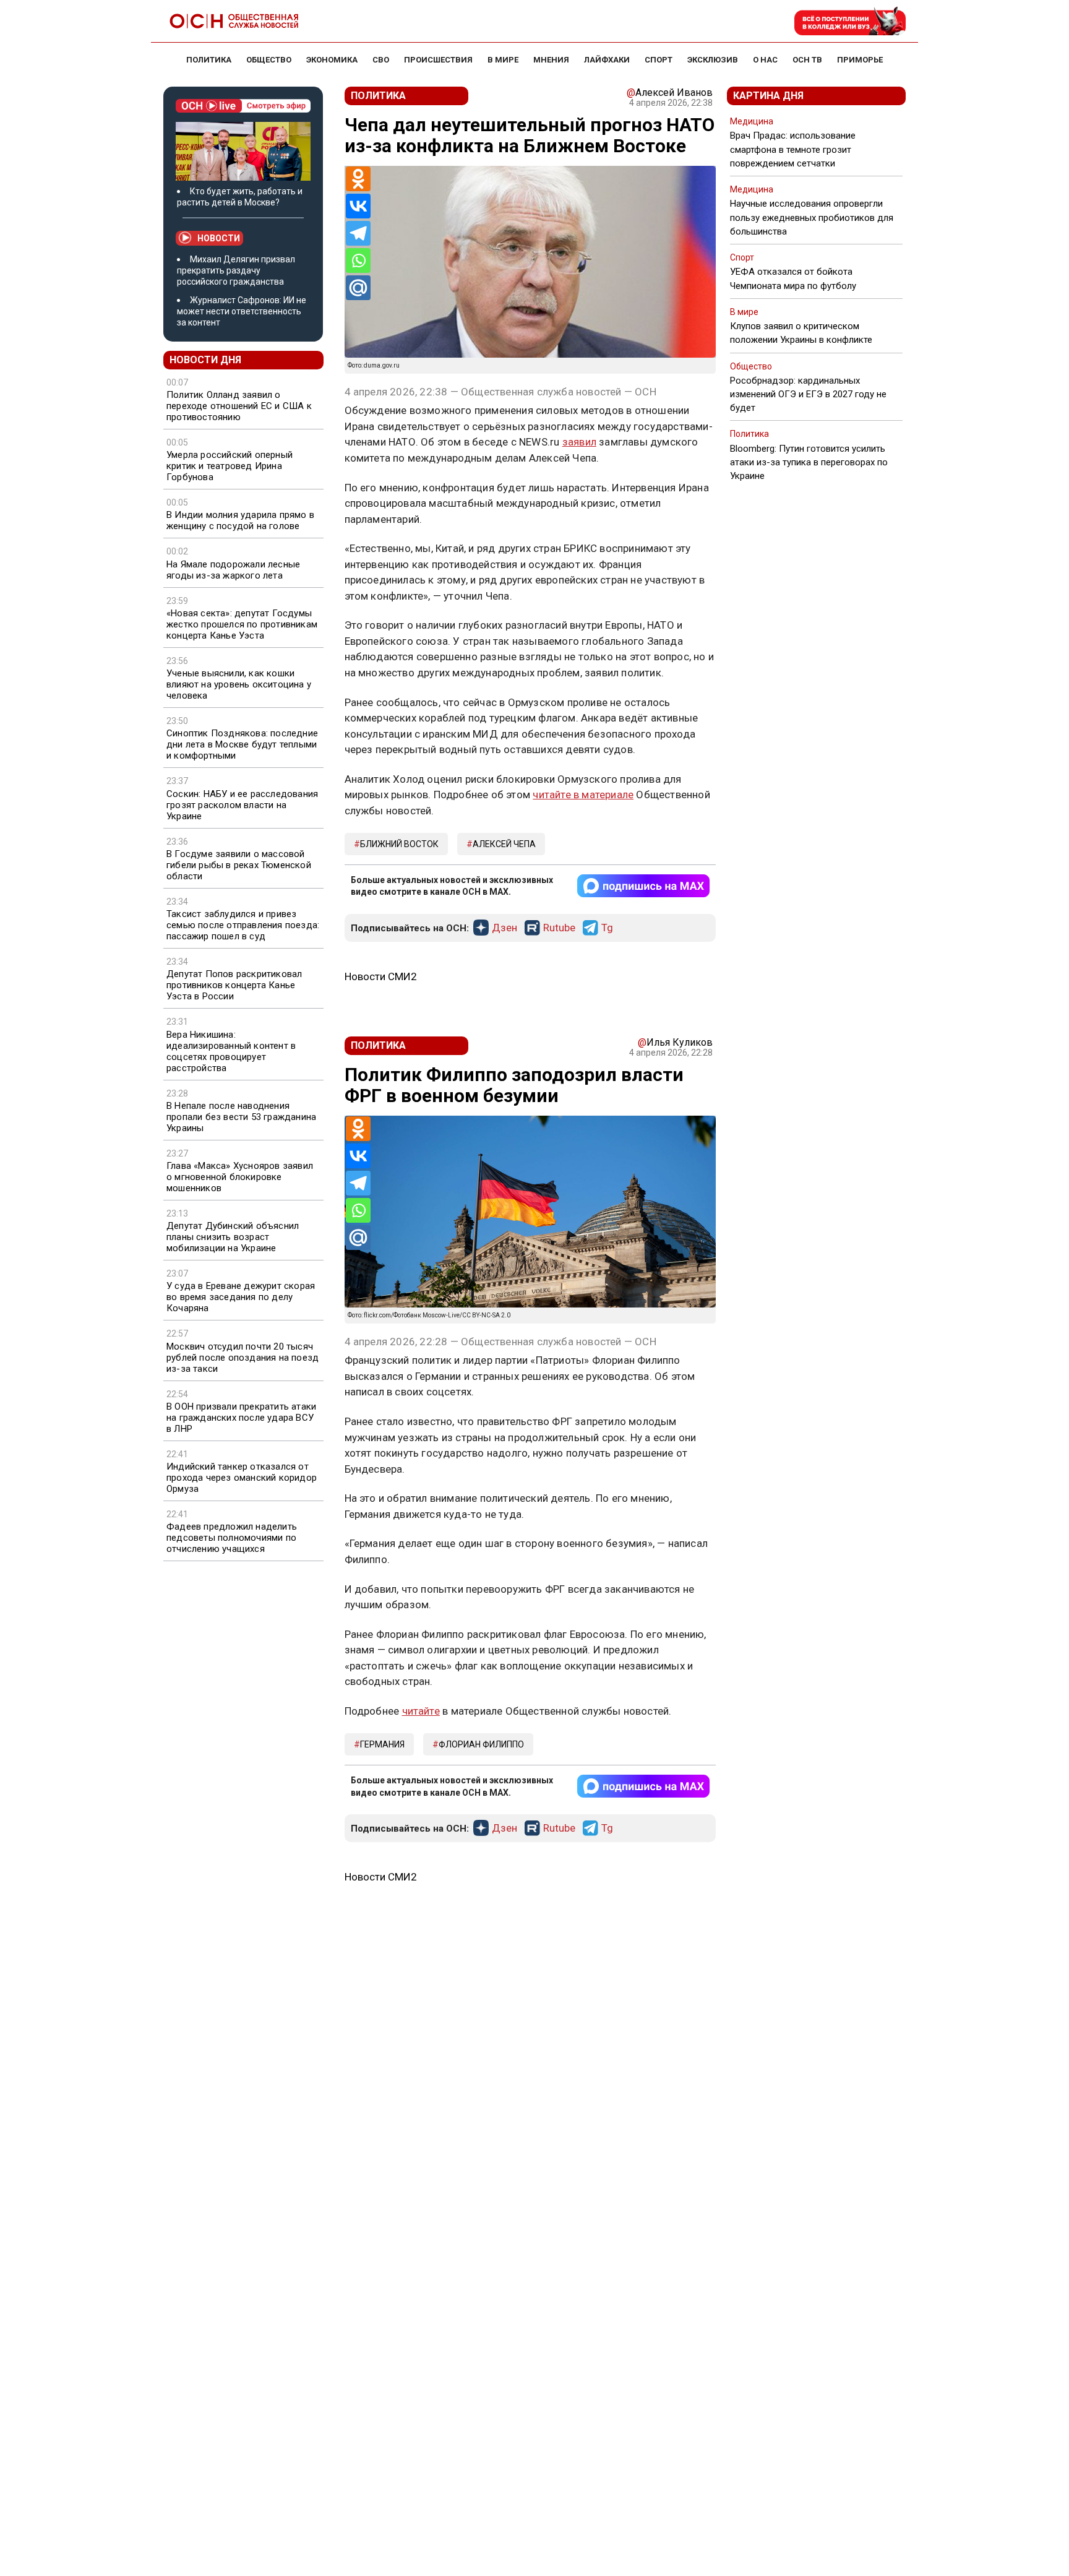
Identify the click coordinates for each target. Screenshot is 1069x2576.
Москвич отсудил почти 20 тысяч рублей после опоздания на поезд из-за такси (243, 1358)
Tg (607, 928)
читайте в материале (583, 795)
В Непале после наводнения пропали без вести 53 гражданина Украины (241, 1117)
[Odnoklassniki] (358, 179)
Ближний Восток (399, 844)
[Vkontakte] (358, 206)
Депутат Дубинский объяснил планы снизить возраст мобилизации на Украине (233, 1237)
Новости (219, 238)
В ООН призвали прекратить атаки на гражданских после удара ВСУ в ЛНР (241, 1418)
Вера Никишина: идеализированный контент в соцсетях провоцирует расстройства (231, 1051)
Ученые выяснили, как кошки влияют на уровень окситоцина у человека (239, 684)
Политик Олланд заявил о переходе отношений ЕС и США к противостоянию (239, 406)
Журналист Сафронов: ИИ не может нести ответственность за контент (242, 311)
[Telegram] (358, 233)
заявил (579, 442)
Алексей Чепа (504, 844)
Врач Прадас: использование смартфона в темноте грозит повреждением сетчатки (793, 149)
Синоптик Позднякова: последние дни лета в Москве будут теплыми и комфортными (242, 744)
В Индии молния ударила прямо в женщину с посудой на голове (240, 520)
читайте (421, 1711)
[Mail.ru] (358, 288)
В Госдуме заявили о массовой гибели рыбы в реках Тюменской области (239, 865)
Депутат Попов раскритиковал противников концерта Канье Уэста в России (234, 985)
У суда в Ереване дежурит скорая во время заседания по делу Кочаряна (241, 1297)
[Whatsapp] (358, 261)
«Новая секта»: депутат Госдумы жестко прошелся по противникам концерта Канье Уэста (242, 624)
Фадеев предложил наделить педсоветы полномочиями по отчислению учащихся (232, 1538)
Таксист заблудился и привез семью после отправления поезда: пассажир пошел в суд (243, 925)
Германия (382, 1744)
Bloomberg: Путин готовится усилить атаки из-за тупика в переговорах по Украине (809, 462)
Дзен (504, 928)
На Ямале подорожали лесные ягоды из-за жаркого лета (233, 570)
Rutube (559, 928)
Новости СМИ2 (381, 976)
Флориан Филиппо (481, 1744)
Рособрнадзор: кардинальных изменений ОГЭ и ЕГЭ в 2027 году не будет (808, 394)
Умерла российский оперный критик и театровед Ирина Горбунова (230, 466)
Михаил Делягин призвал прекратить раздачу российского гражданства (236, 270)
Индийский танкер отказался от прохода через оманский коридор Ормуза (242, 1478)
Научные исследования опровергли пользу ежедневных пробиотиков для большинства (812, 217)
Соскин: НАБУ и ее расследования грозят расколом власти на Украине (242, 805)
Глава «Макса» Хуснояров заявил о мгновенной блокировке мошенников (240, 1177)
